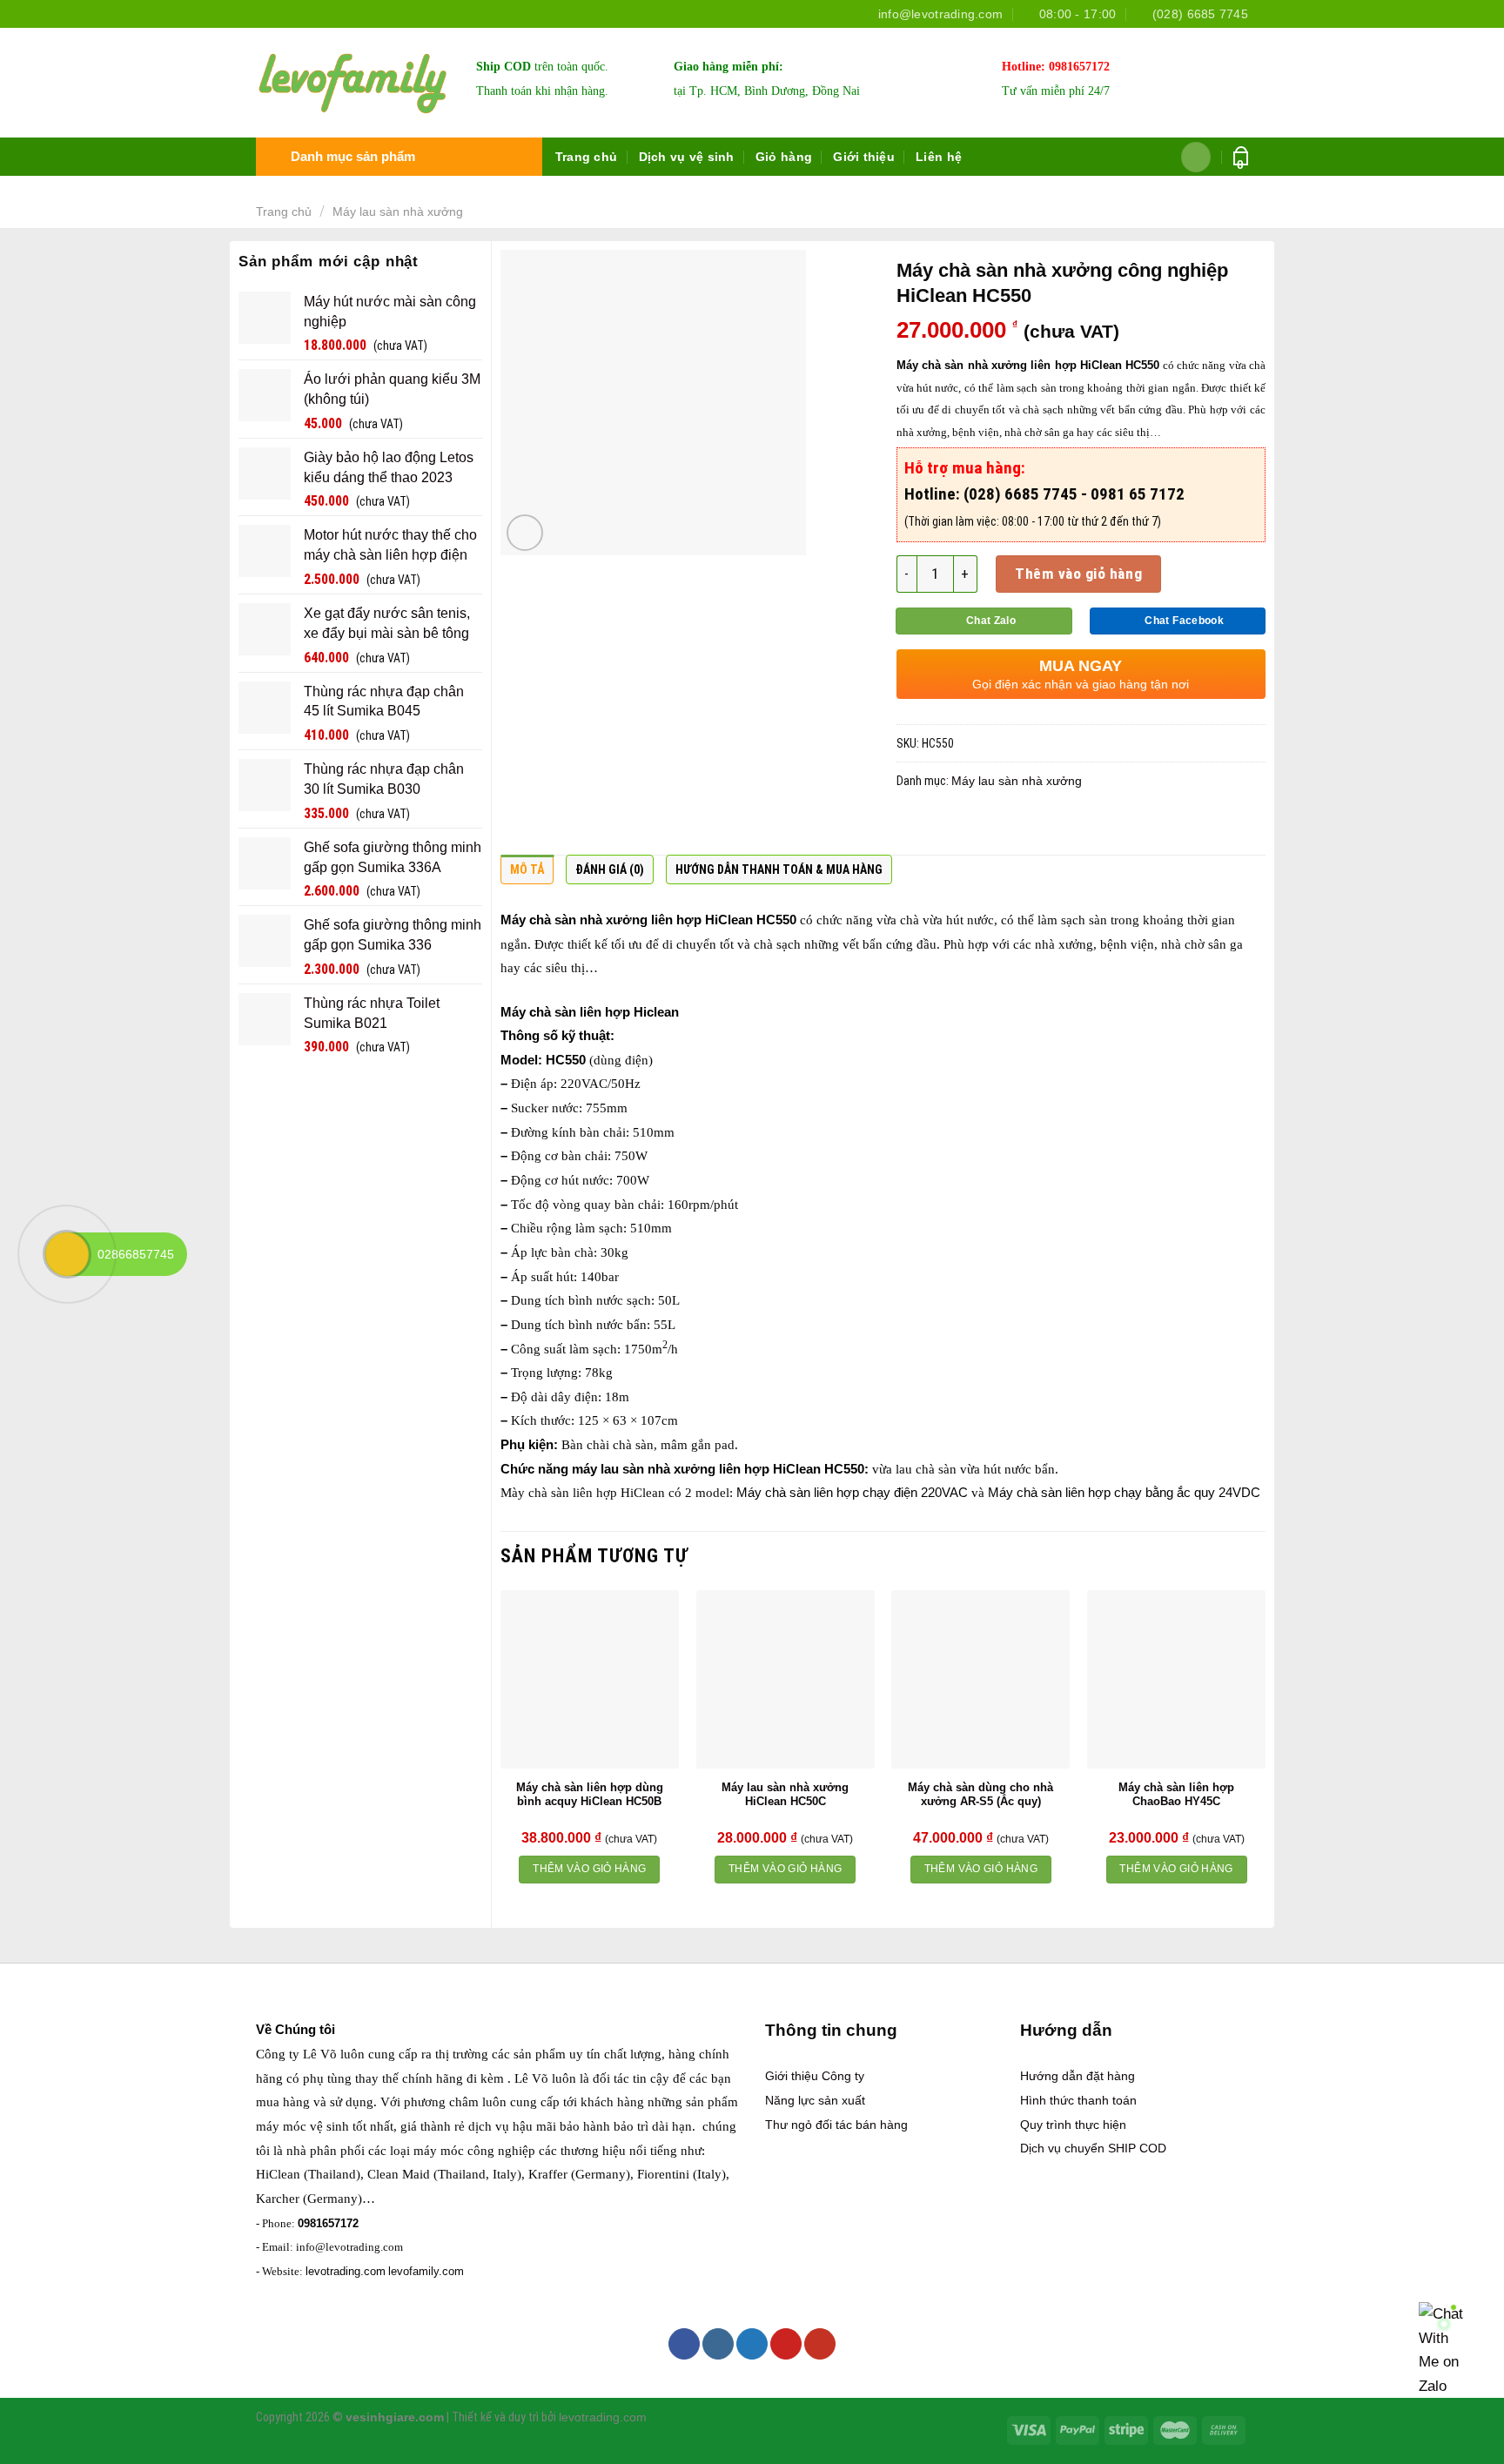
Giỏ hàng (784, 157)
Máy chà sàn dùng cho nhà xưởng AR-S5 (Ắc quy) (980, 1795)
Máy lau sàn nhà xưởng (398, 211)
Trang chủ (587, 157)
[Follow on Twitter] (752, 2344)
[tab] (527, 874)
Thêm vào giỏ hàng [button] (589, 1869)
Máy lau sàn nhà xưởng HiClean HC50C (785, 1795)
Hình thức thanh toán (1078, 2100)
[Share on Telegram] (1117, 827)
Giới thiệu (864, 157)
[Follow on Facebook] (684, 2344)
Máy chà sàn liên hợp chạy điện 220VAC (852, 1493)
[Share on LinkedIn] (1049, 827)
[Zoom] (525, 533)
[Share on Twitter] (947, 827)
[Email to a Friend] (981, 827)
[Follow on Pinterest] (786, 2344)
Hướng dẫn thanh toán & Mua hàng (779, 869)
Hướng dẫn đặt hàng (1078, 2076)
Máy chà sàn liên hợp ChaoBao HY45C (1176, 1795)
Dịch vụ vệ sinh (687, 157)
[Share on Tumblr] (1083, 827)
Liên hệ (939, 157)
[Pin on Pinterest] (1015, 827)
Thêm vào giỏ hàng (1078, 574)
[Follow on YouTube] (820, 2344)
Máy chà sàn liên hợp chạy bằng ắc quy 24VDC (1124, 1493)
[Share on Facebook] (913, 827)
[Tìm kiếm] (1196, 157)
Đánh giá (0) (610, 869)
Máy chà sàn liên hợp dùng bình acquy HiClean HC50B (590, 1795)
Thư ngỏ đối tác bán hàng (836, 2125)
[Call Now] (67, 1254)
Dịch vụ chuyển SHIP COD (1093, 2148)
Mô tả (527, 869)
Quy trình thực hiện (1073, 2125)
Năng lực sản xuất (815, 2100)
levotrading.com (346, 2271)
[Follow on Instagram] (718, 2344)
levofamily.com (426, 2271)
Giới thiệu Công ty (815, 2076)
